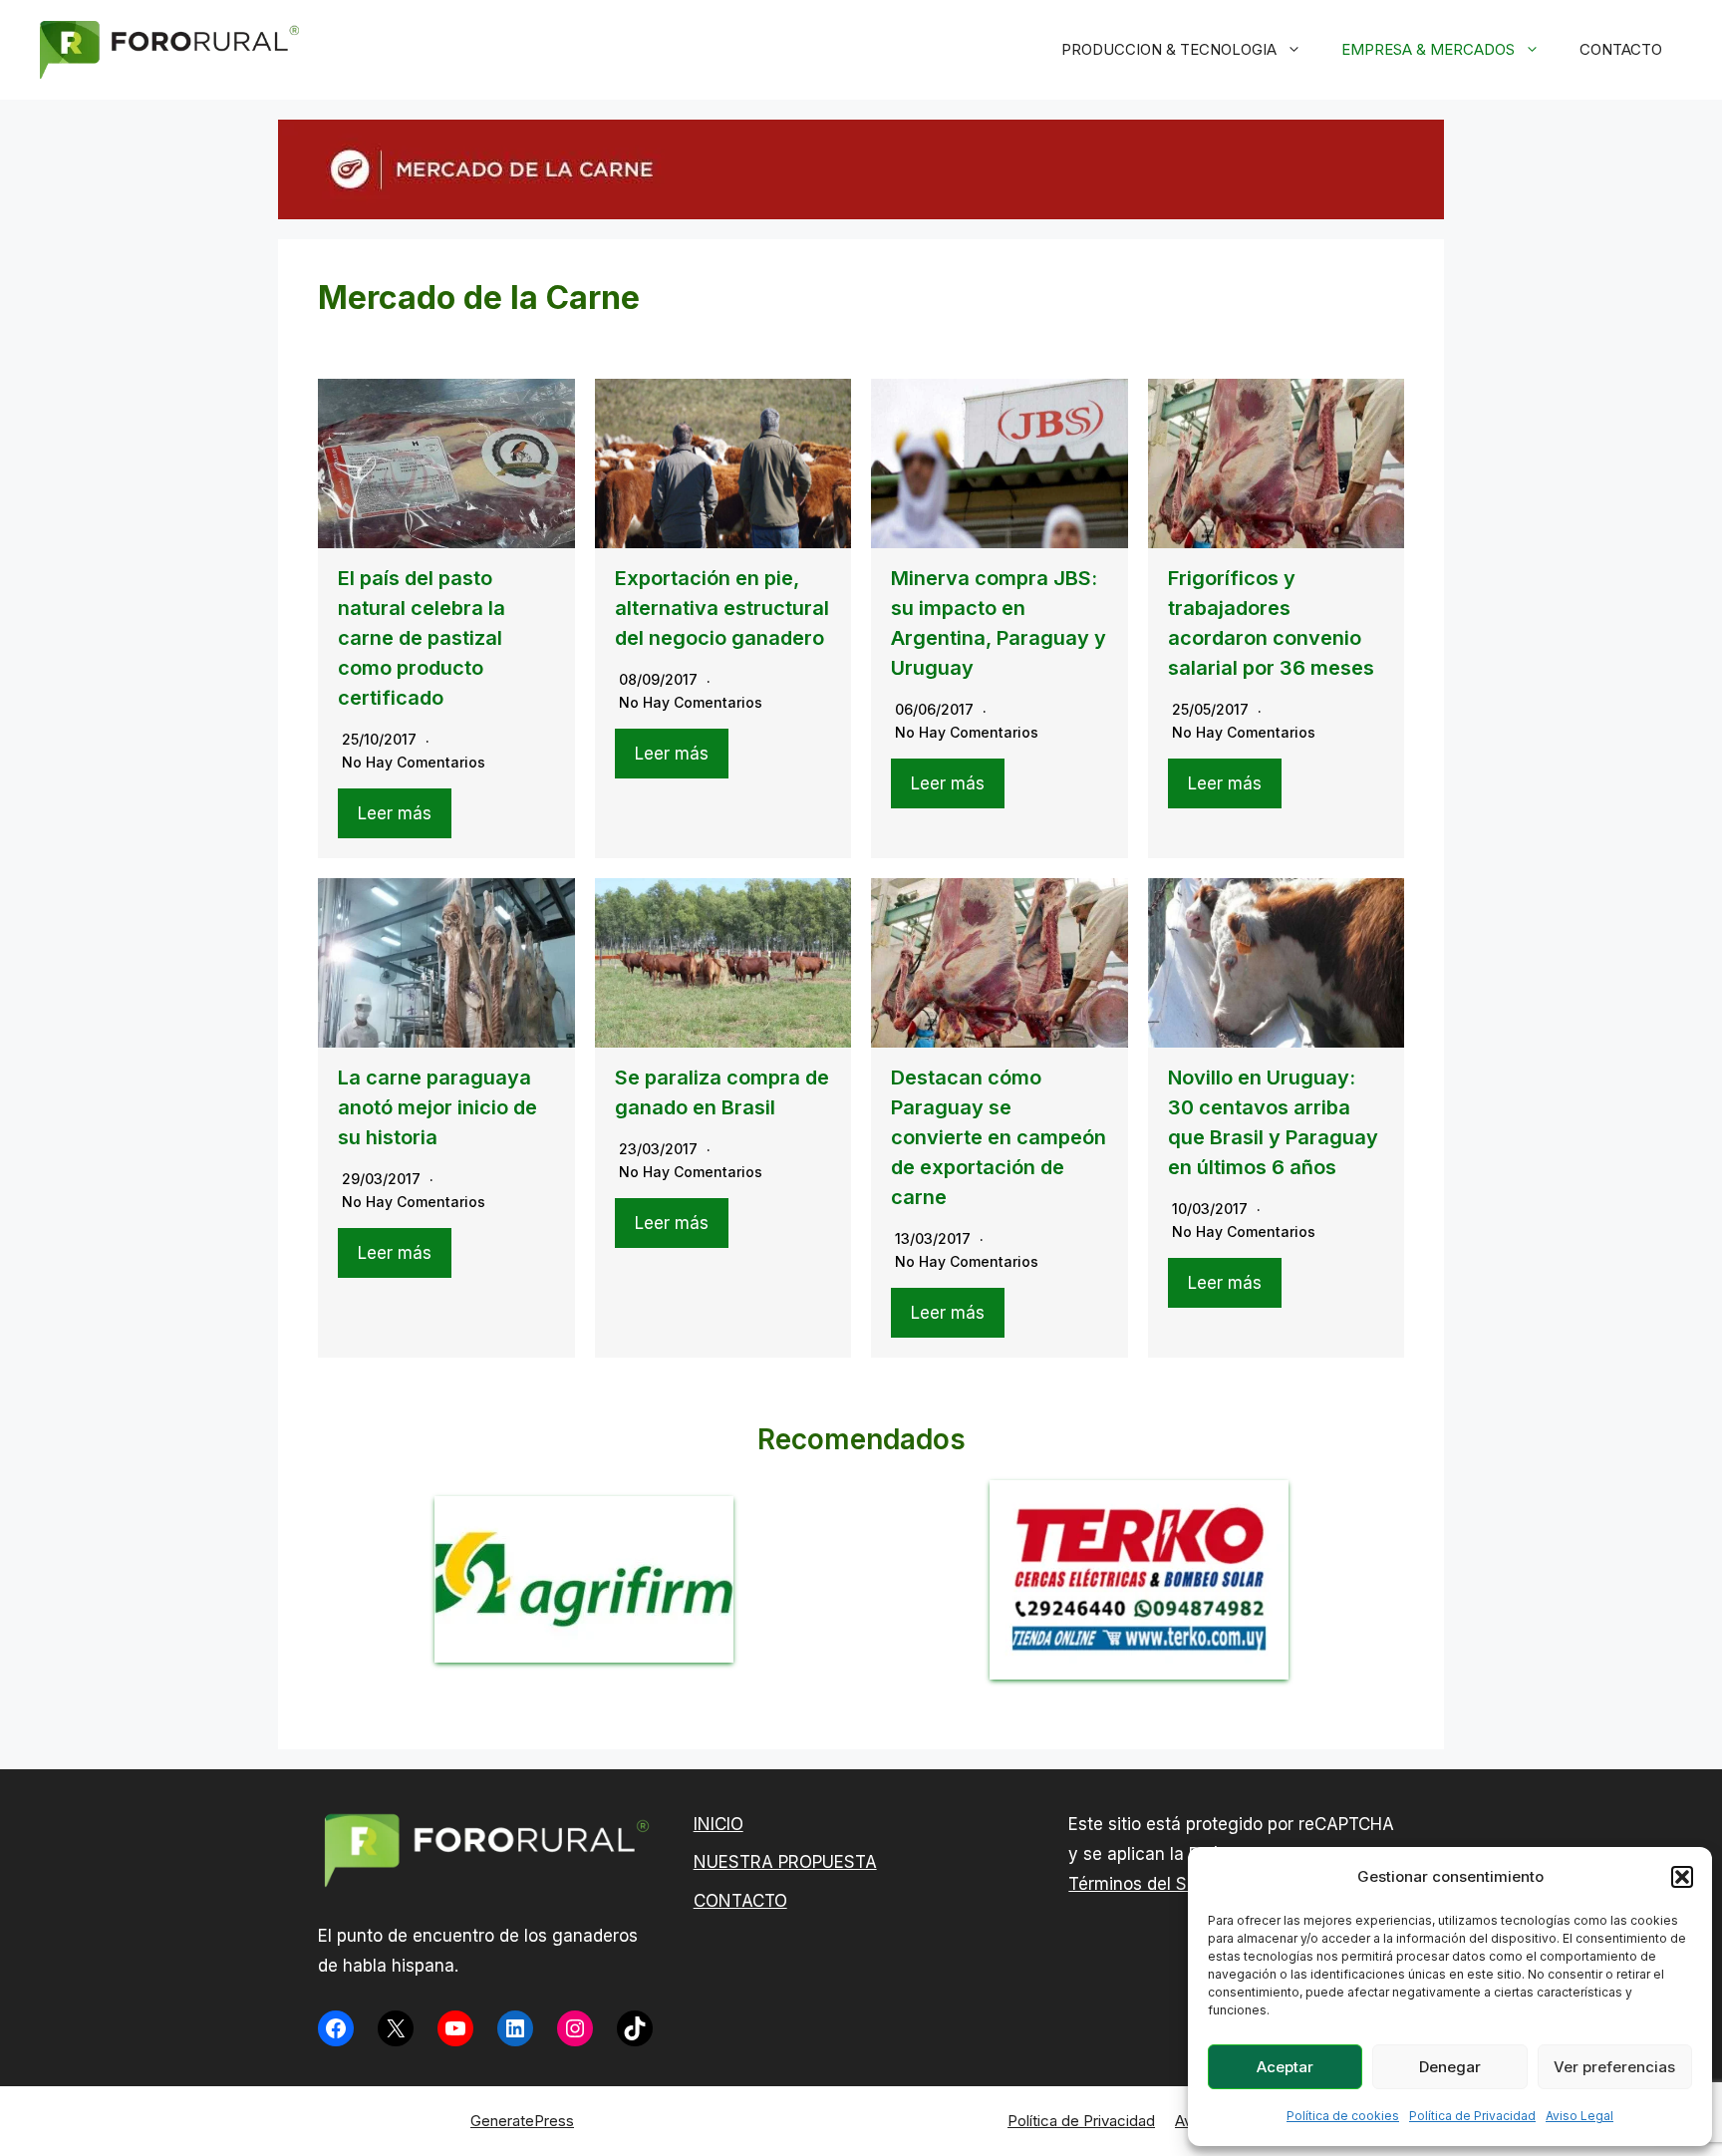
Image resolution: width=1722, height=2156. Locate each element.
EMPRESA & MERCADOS (1428, 49)
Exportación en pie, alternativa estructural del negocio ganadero (722, 608)
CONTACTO (1621, 49)
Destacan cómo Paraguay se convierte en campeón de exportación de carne (999, 1137)
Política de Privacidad (1472, 2116)
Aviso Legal (1579, 2116)
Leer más (395, 813)
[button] (1682, 1877)
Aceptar (1285, 2067)
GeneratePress (522, 2121)
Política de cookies (1343, 2116)
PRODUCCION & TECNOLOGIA (1169, 49)
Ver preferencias (1614, 2067)
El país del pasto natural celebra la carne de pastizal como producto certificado (422, 638)
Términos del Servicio (1154, 1884)
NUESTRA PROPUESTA (785, 1862)
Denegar (1450, 2067)
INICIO (718, 1824)
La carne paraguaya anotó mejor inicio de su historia (437, 1107)
